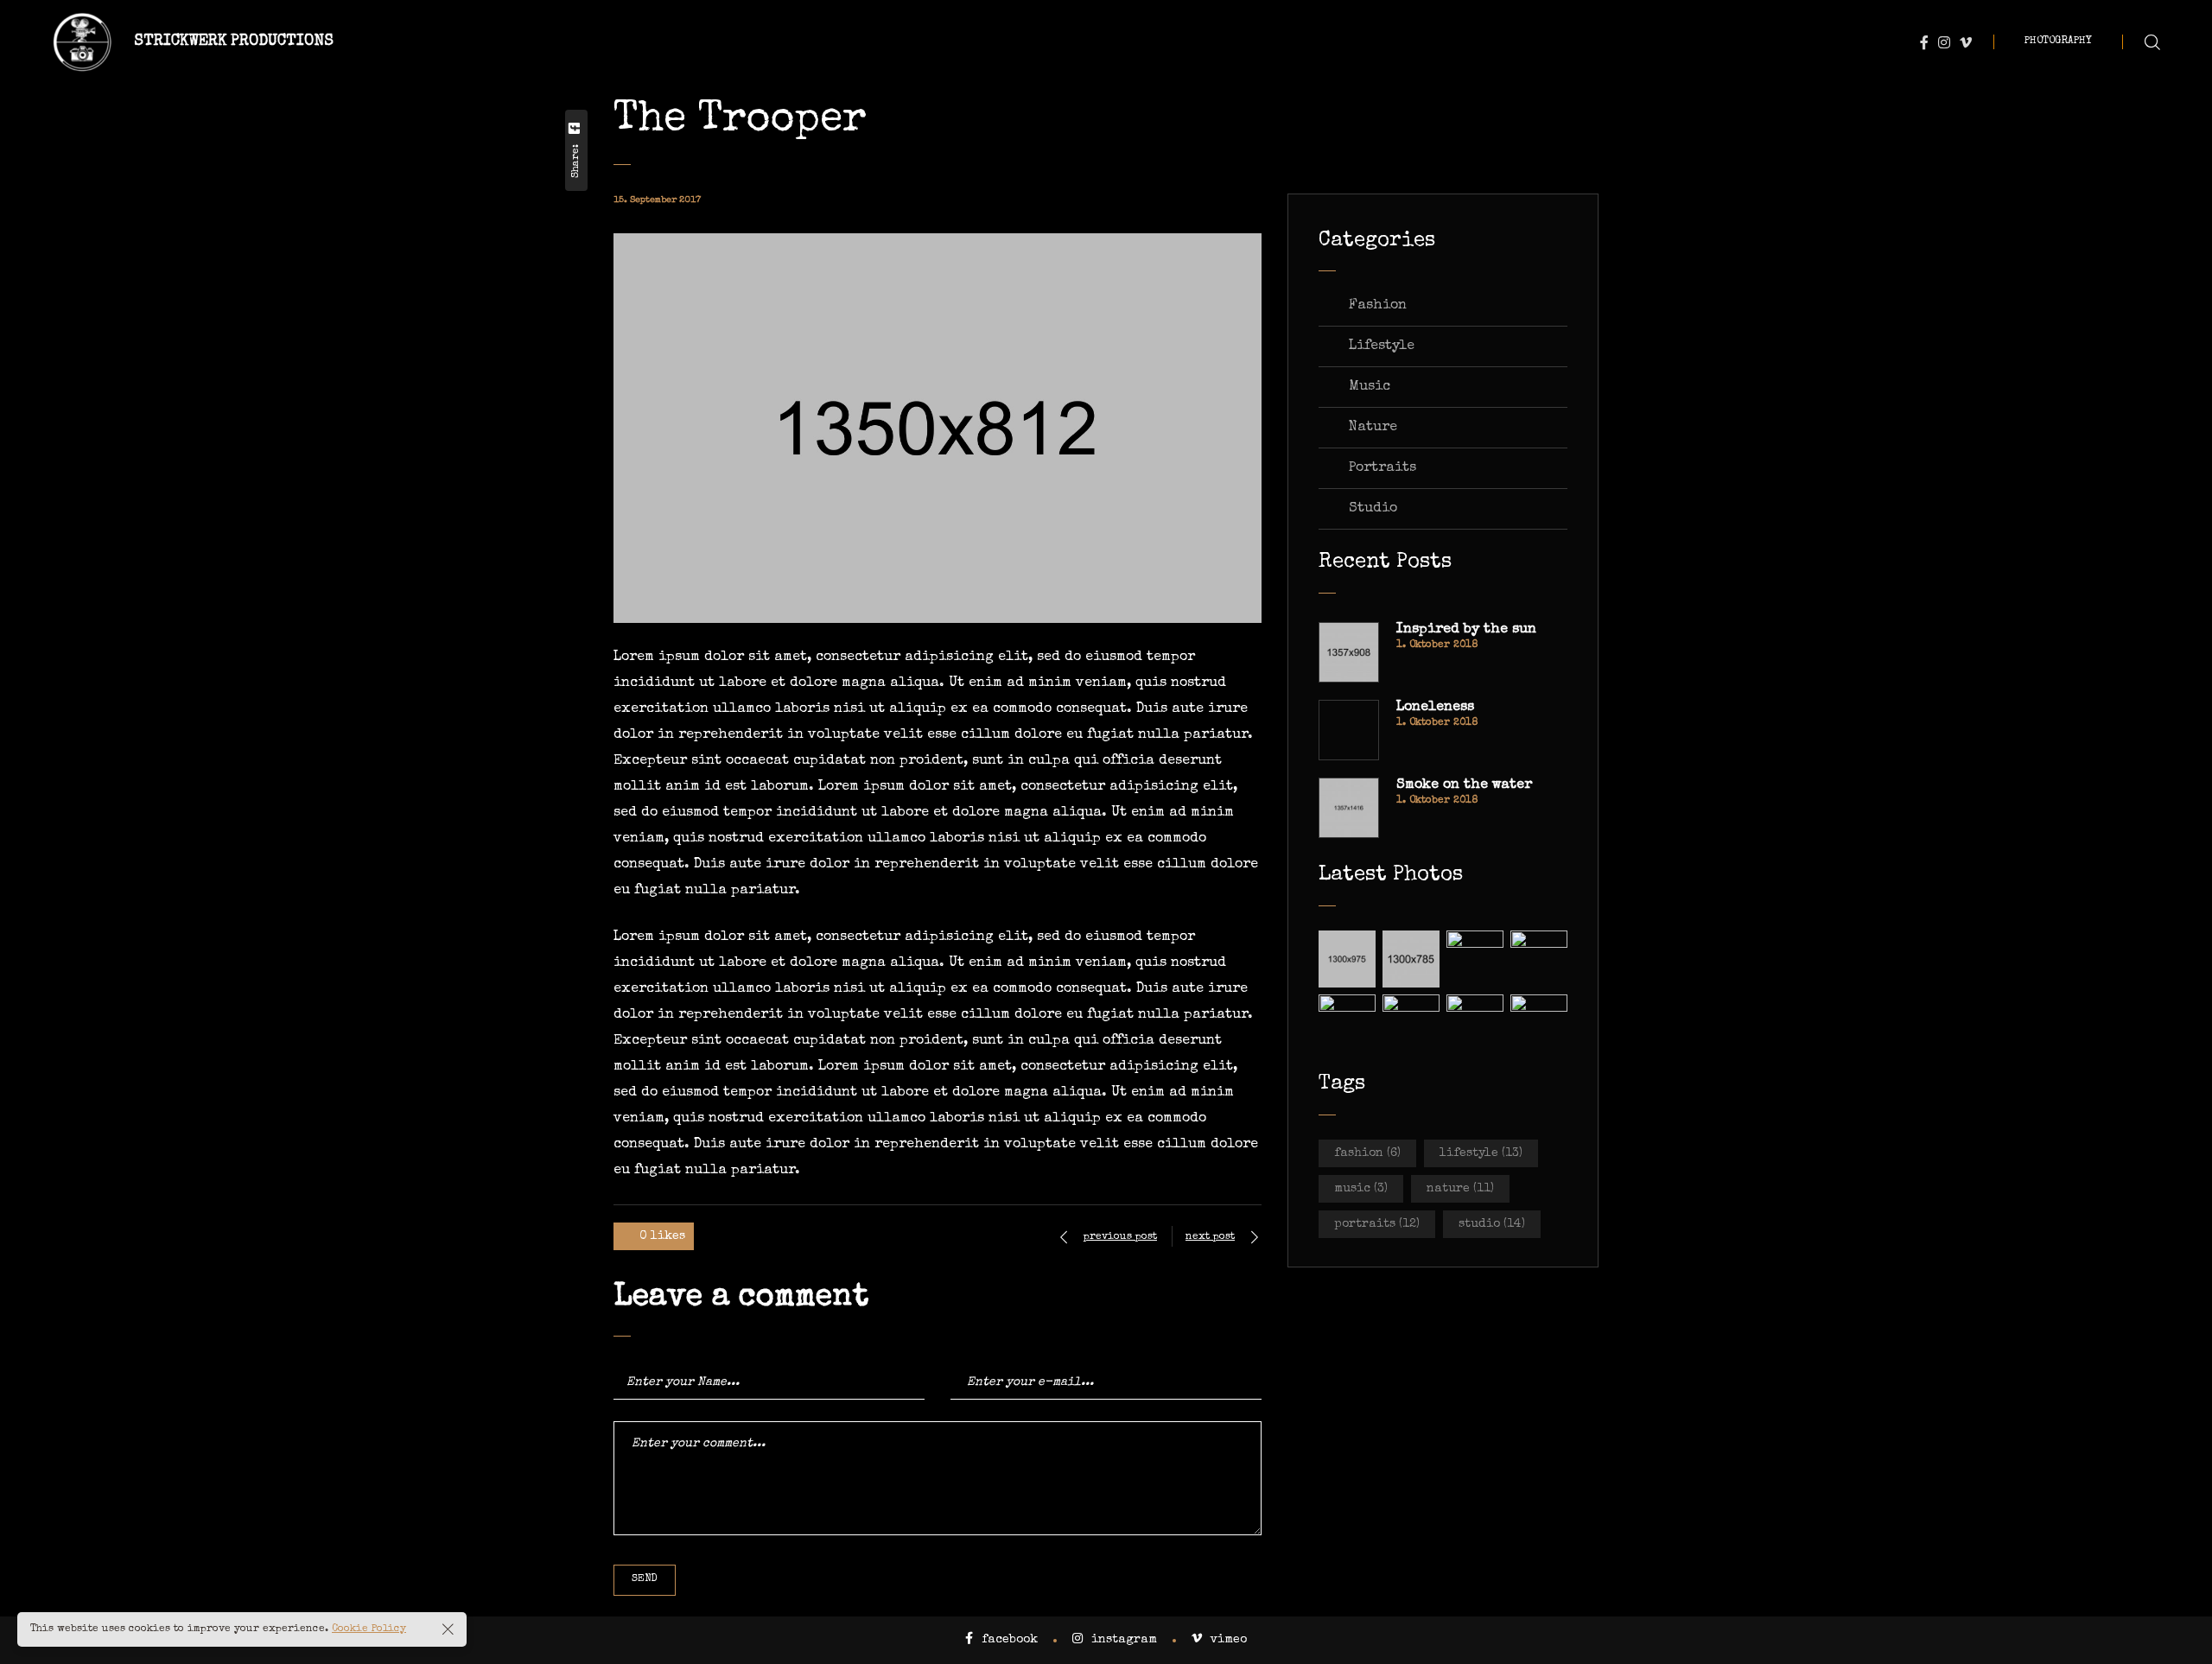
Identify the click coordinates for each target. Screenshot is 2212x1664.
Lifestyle (1382, 346)
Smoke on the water (1464, 785)
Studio (1373, 509)
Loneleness (1435, 708)
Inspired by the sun (1466, 630)
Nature (1373, 428)
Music (1370, 387)
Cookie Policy (369, 1629)
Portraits (1382, 468)
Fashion (1378, 306)
